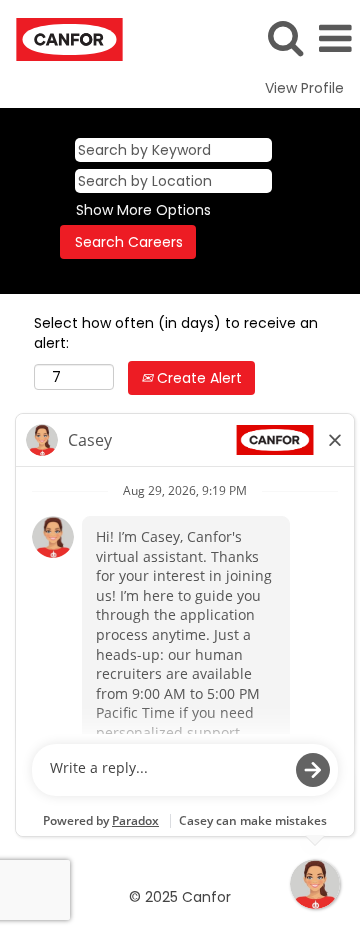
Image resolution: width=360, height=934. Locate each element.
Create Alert (197, 378)
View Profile (304, 88)
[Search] (285, 37)
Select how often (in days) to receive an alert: (176, 333)
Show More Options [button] (143, 210)
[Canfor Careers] (62, 38)
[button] (335, 38)
